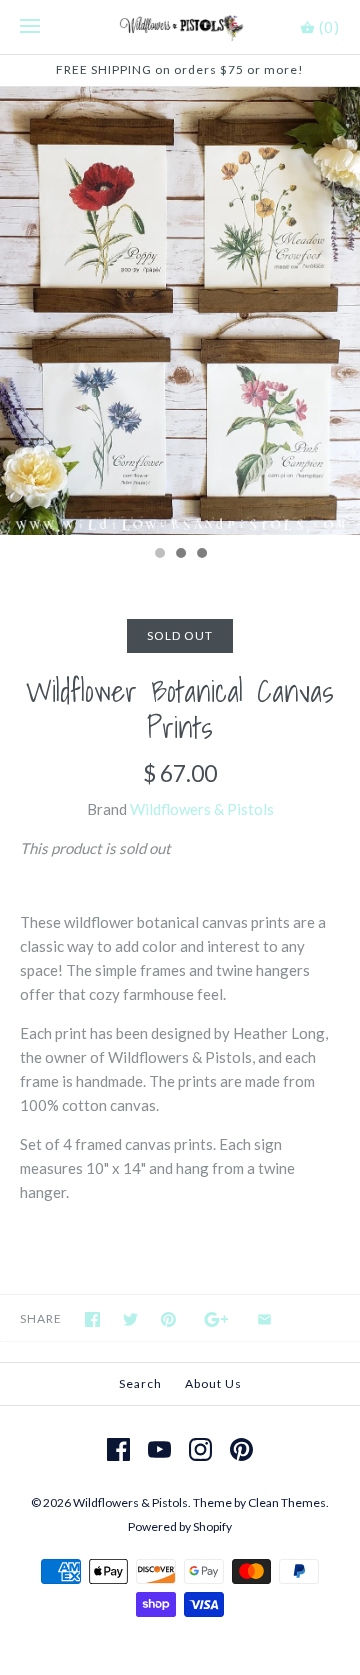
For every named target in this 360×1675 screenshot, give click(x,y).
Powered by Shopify (180, 1526)
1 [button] (159, 555)
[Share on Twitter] (130, 1319)
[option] (180, 311)
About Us (213, 1383)
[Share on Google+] (216, 1319)
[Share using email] (264, 1319)
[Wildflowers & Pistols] (180, 27)
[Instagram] (200, 1449)
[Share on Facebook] (92, 1319)
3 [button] (201, 555)
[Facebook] (118, 1449)
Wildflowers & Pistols (202, 809)
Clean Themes (287, 1502)
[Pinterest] (241, 1449)
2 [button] (180, 555)
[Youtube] (159, 1449)
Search (140, 1383)
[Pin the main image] (168, 1319)
